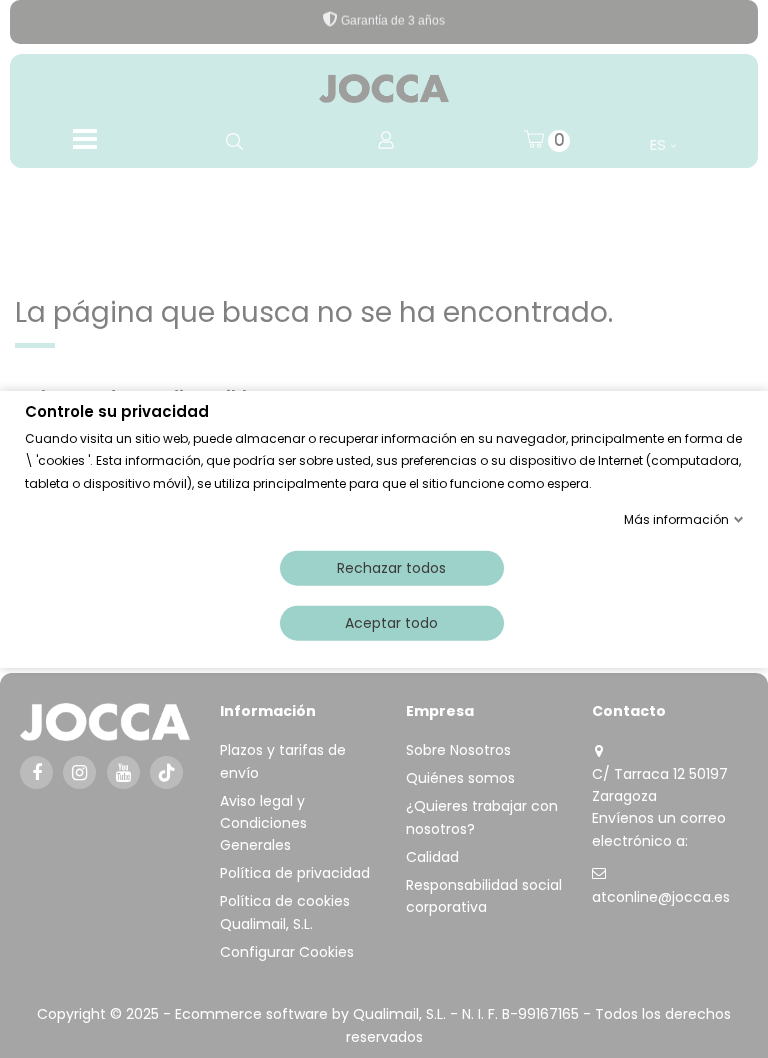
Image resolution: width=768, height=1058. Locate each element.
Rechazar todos (391, 567)
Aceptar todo (391, 622)
